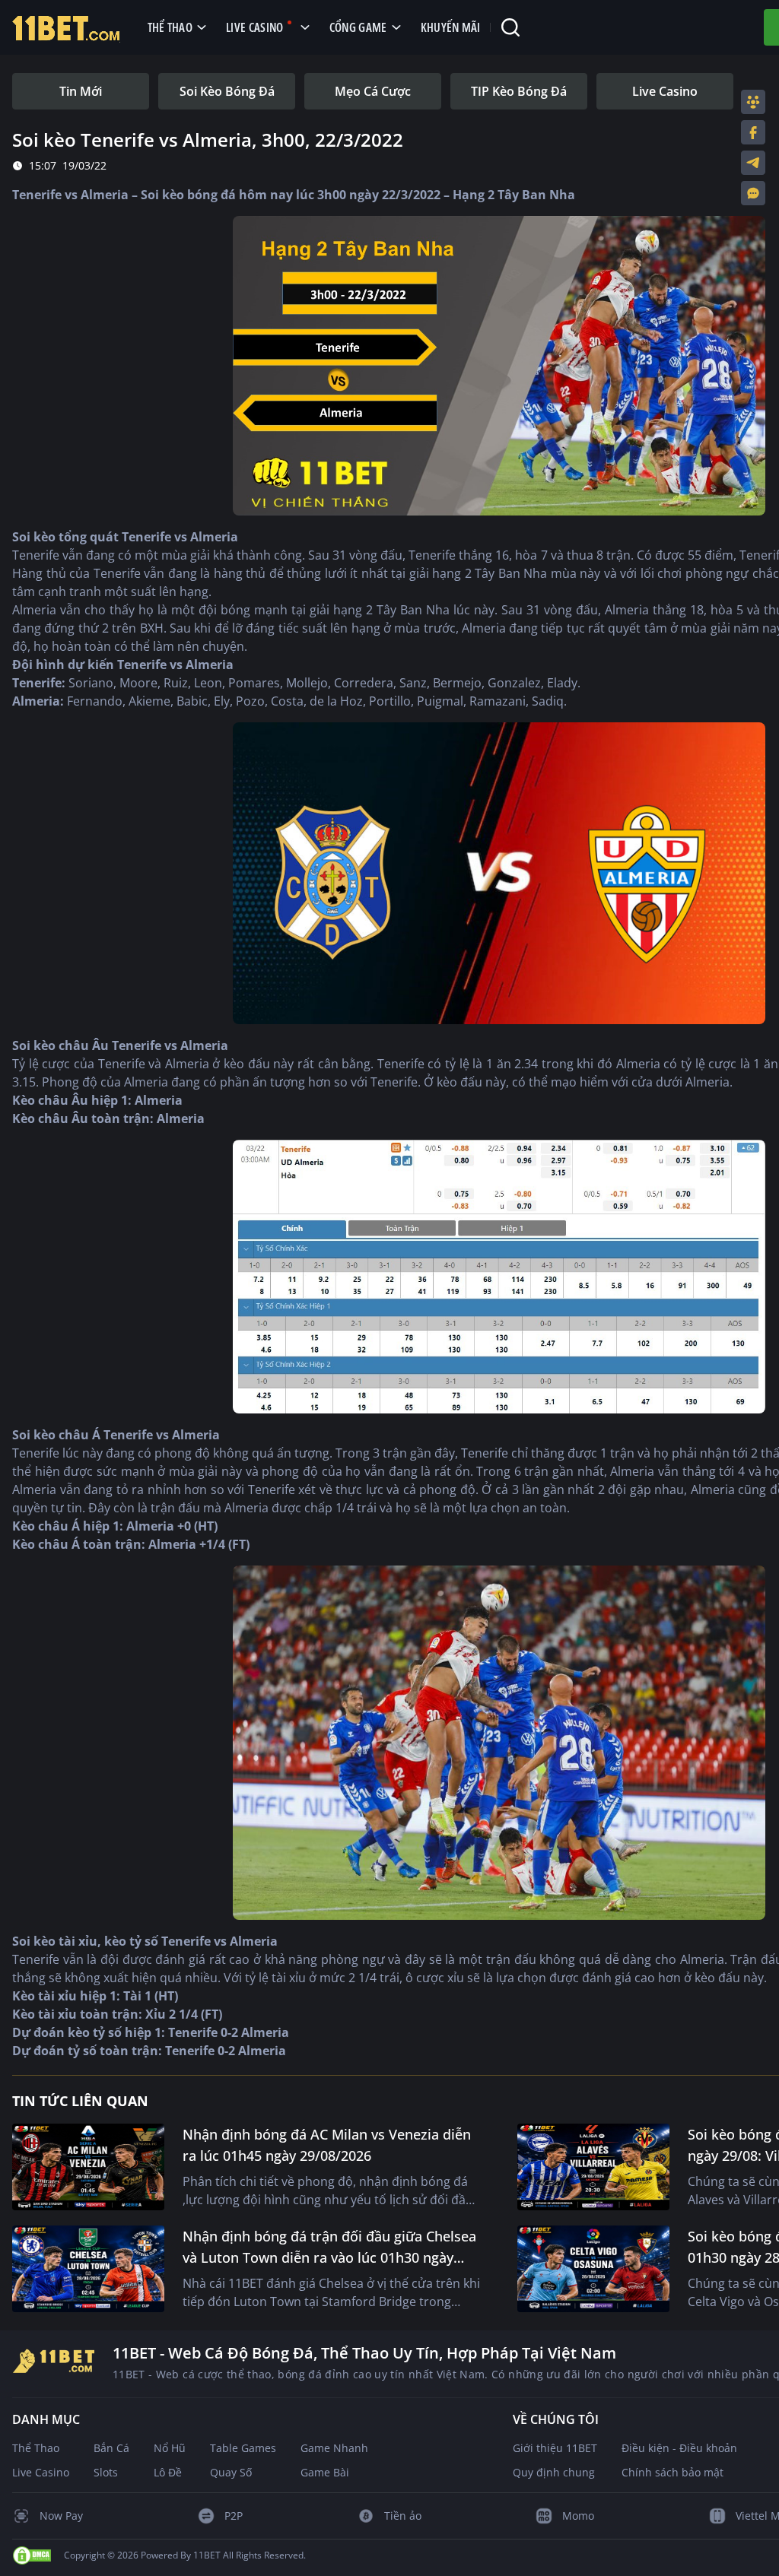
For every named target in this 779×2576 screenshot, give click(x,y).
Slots (106, 2472)
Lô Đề (168, 2472)
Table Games (243, 2448)
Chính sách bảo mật (672, 2472)
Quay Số (231, 2472)
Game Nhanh (334, 2448)
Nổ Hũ (170, 2448)
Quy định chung (554, 2472)
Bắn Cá (111, 2448)
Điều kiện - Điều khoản (679, 2448)
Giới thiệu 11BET (555, 2448)
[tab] (81, 91)
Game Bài (325, 2472)
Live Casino (41, 2472)
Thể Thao (36, 2448)
